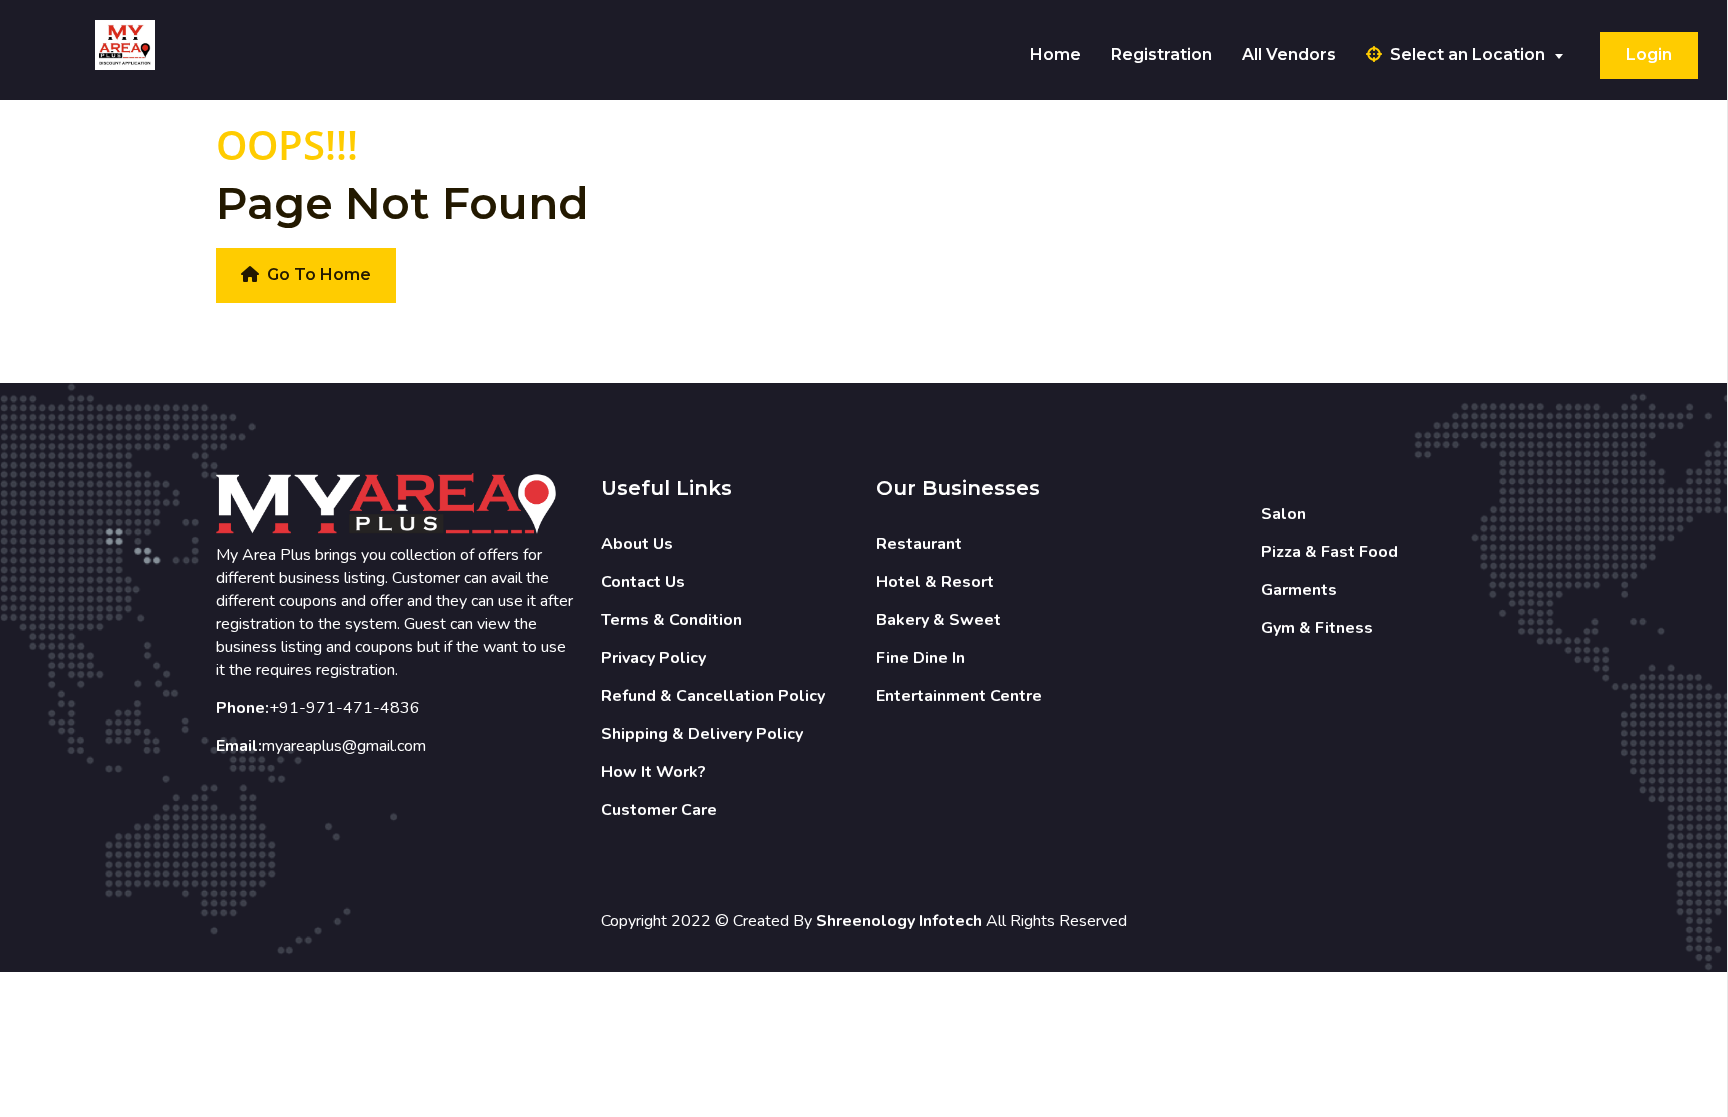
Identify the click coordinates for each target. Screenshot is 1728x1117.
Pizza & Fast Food (1329, 552)
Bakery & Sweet (938, 620)
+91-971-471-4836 (344, 708)
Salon (1283, 514)
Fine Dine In (920, 658)
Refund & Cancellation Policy (713, 696)
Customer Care (659, 810)
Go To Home (319, 274)
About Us (637, 544)
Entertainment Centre (959, 696)
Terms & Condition (671, 620)
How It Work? (653, 772)
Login (1649, 54)
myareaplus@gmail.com (344, 746)
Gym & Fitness (1317, 628)
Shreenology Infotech (899, 921)
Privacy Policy (653, 658)
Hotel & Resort (935, 582)
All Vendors (1289, 54)
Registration (1161, 54)
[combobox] (1476, 56)
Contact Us (643, 582)
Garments (1299, 590)
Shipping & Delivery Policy (702, 734)
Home (1055, 54)
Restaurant (919, 544)
